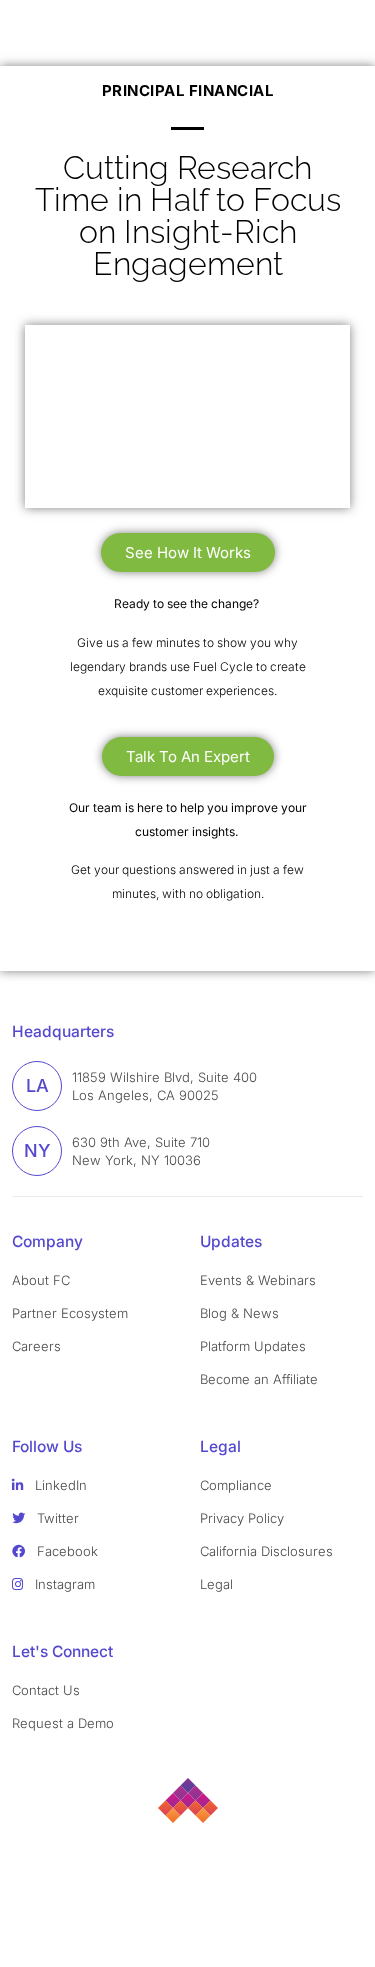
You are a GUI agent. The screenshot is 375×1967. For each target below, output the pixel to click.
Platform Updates (253, 1346)
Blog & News (239, 1313)
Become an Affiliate (259, 1379)
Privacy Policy (242, 1518)
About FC (41, 1280)
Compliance (236, 1485)
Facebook (65, 1551)
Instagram (63, 1584)
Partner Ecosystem (70, 1313)
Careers (36, 1346)
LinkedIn (59, 1485)
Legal (216, 1584)
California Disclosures (266, 1551)
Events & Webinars (258, 1280)
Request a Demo (63, 1723)
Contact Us (46, 1690)
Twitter (56, 1518)
